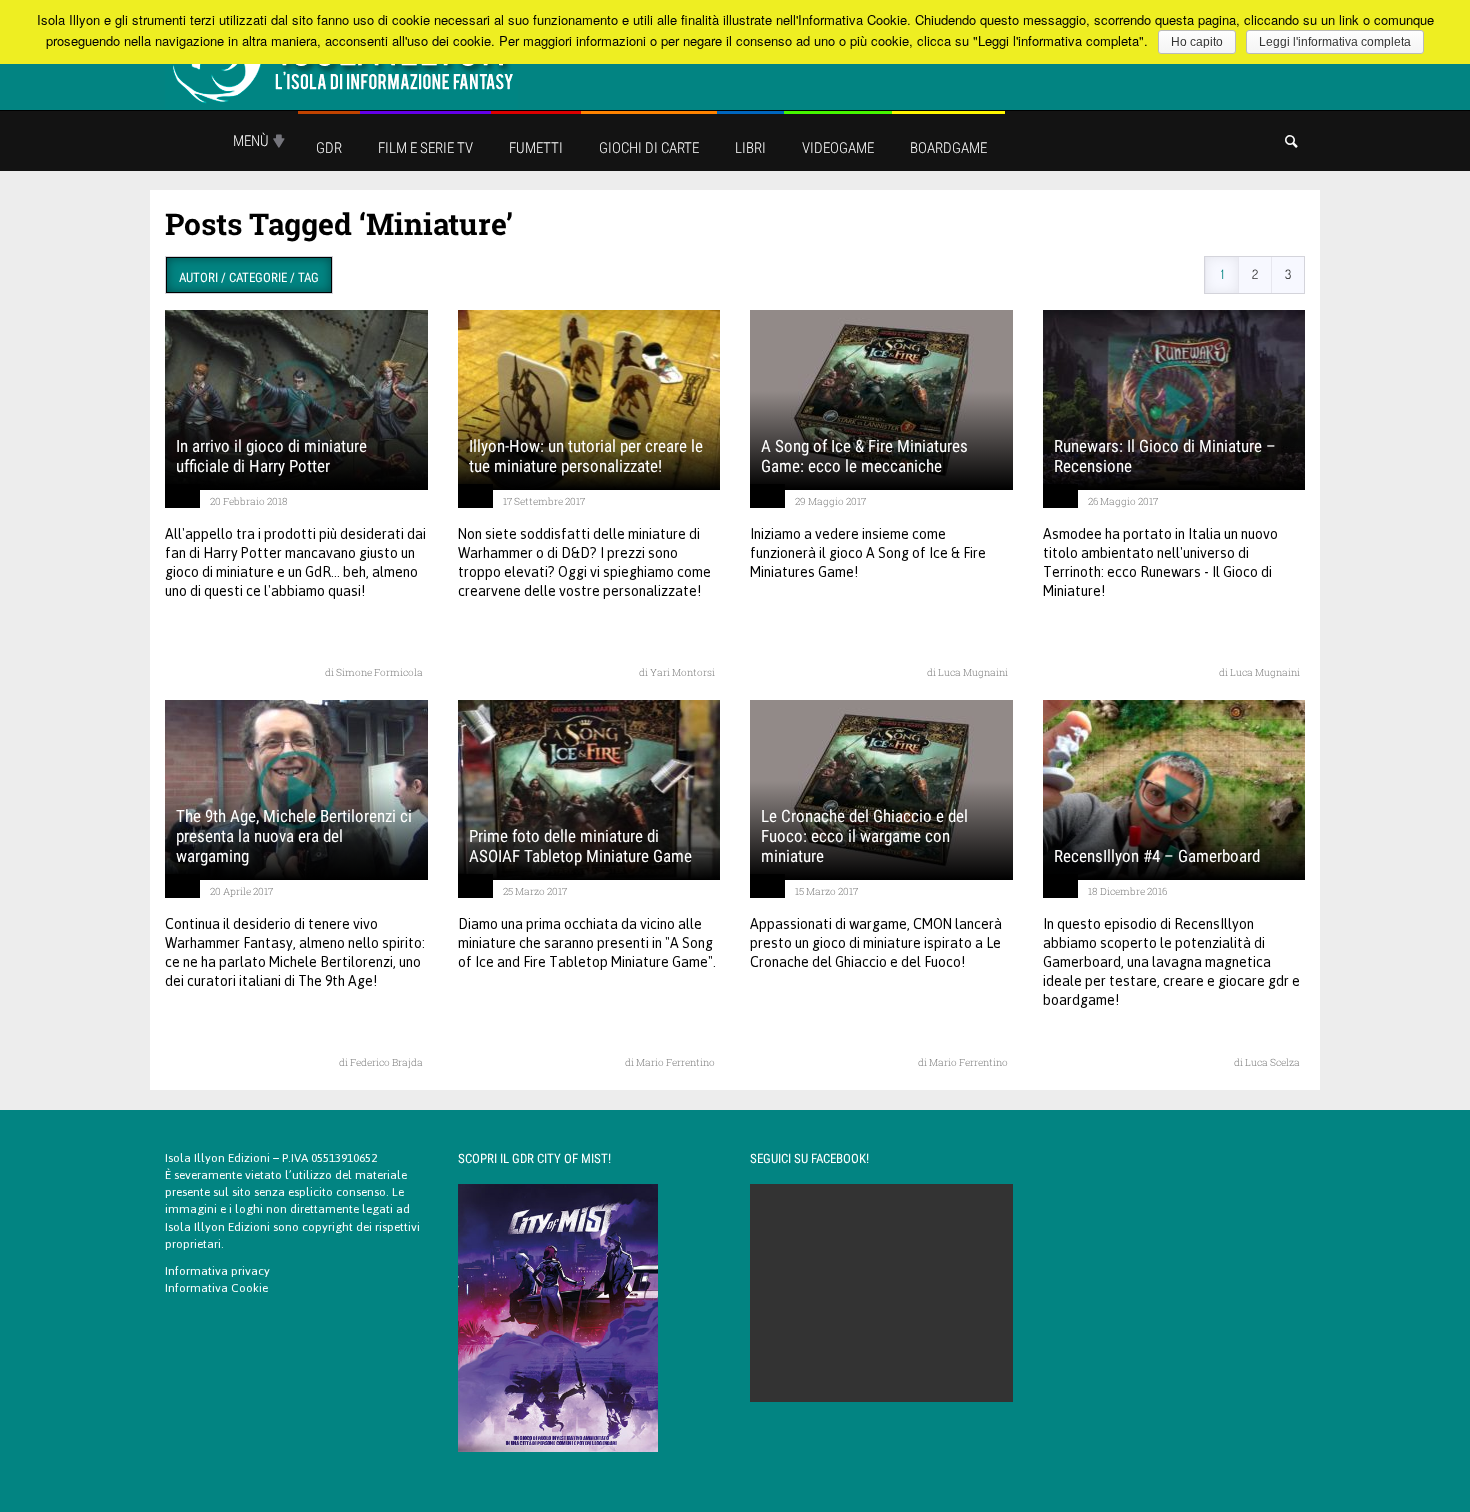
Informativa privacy (217, 1271)
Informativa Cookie (216, 1288)
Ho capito (1197, 42)
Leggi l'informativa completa (1335, 42)
